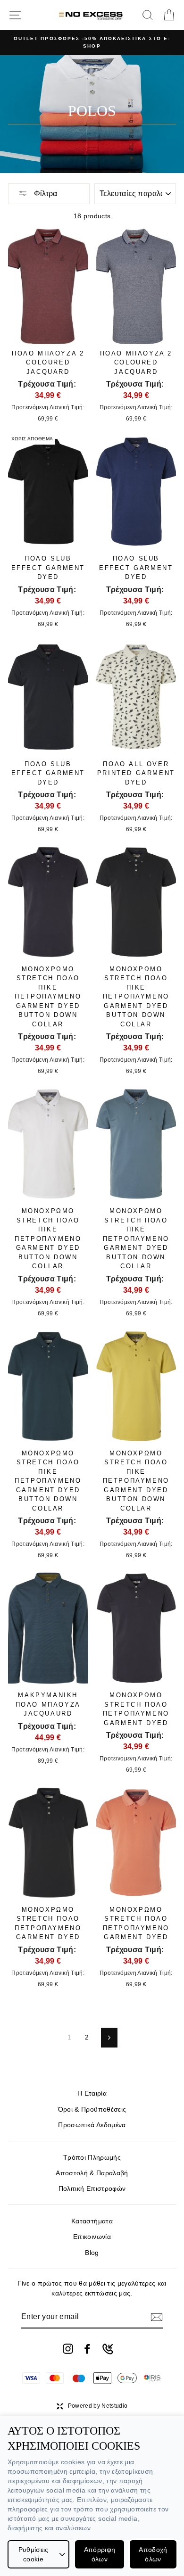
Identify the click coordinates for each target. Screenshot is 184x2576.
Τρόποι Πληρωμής (92, 2158)
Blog (92, 2253)
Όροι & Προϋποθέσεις (92, 2110)
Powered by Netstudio (98, 2406)
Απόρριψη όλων (100, 2554)
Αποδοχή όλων (153, 2554)
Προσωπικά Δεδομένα (92, 2125)
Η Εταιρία (92, 2093)
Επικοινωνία (92, 2237)
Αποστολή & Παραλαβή (92, 2173)
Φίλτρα (45, 194)
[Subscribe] (157, 2317)
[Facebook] (87, 2349)
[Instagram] (68, 2349)
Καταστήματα (92, 2221)
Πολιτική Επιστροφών (92, 2189)
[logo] (91, 15)
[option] (92, 43)
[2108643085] (108, 2349)
